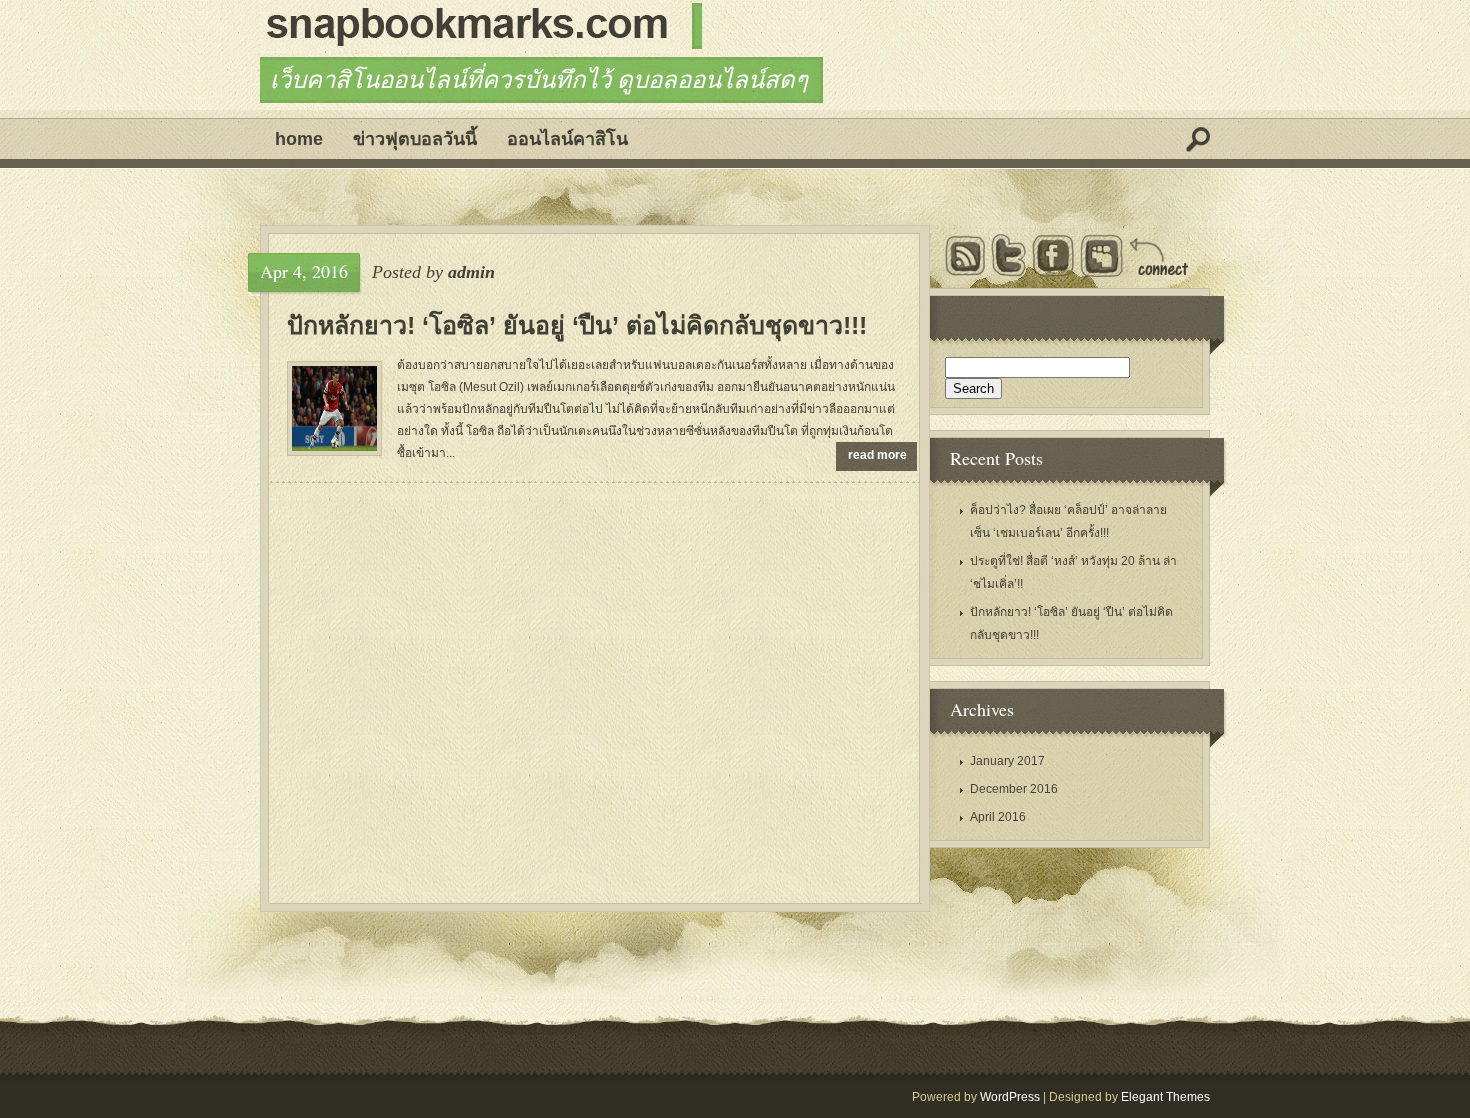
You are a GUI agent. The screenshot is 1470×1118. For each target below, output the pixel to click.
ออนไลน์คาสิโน (567, 139)
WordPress (1010, 1097)
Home (299, 139)
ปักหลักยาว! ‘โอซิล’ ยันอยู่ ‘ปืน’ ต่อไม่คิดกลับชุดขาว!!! (577, 325)
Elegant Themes (1165, 1097)
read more (877, 455)
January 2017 (1007, 761)
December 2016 (1014, 789)
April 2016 (998, 817)
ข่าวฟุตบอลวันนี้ (415, 139)
